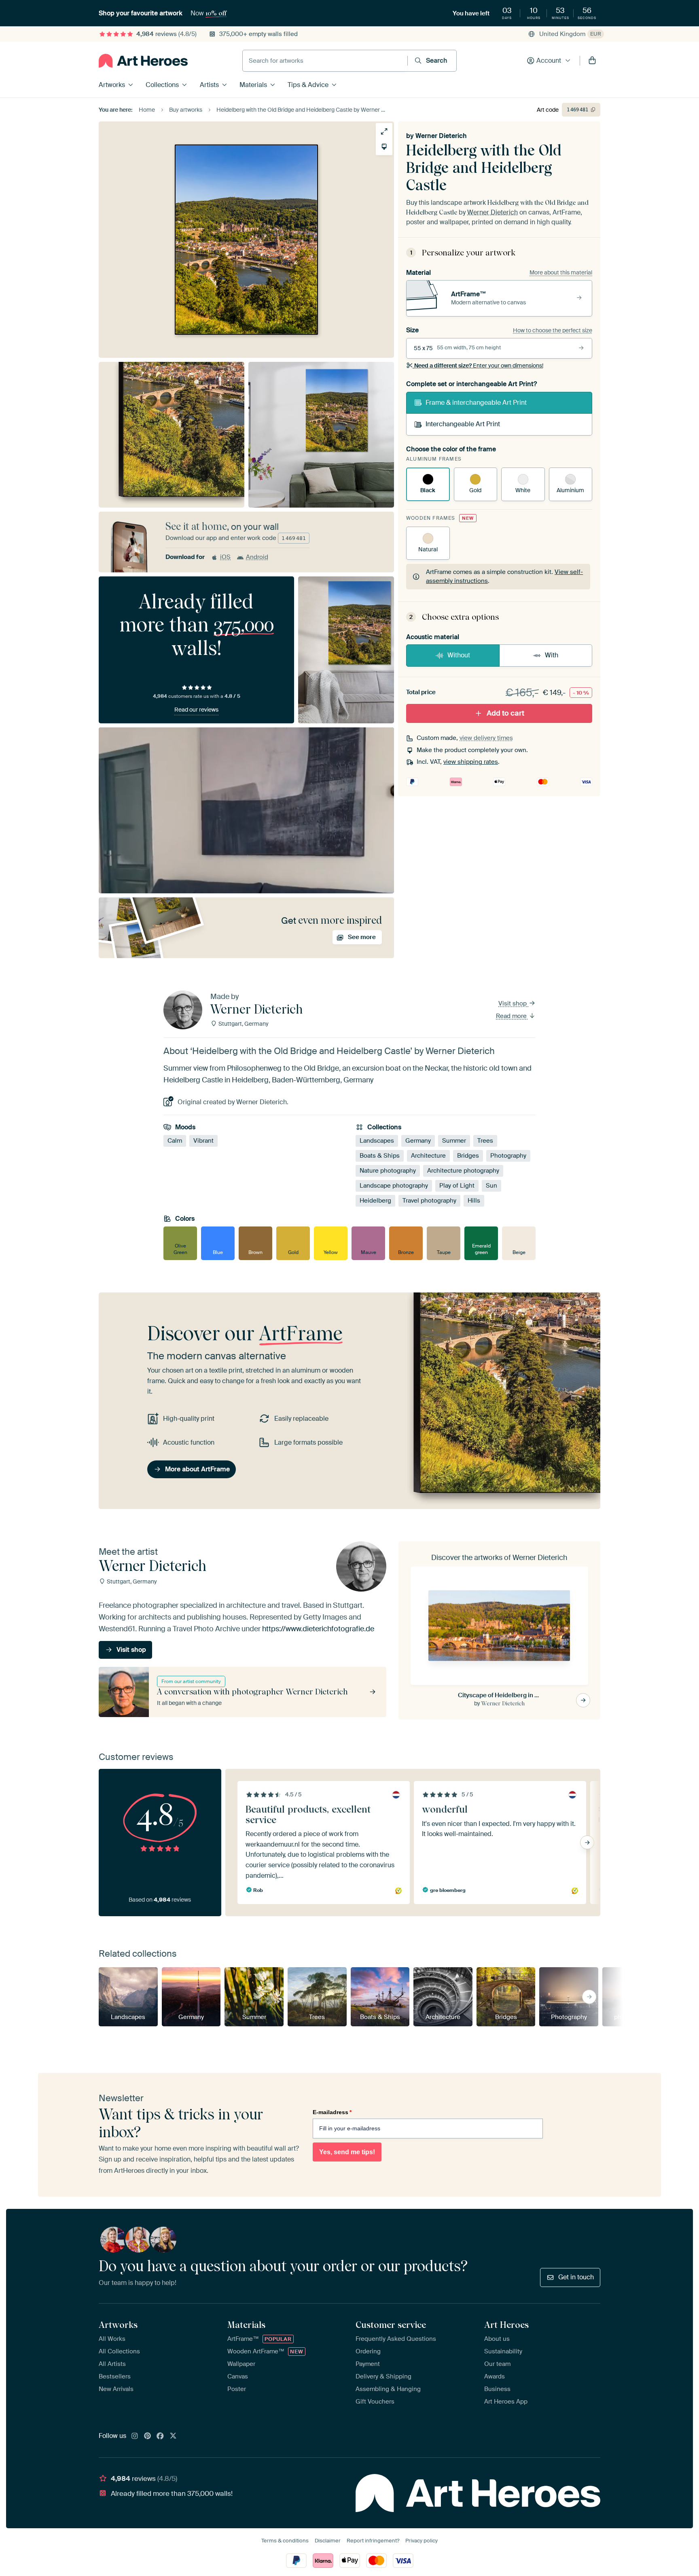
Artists (209, 85)
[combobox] (325, 61)
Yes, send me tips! (347, 2152)
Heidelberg (375, 1201)
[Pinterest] (148, 2436)
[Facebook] (160, 2436)
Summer (454, 1141)
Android (257, 557)
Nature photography (388, 1171)
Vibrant (203, 1141)
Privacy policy (422, 2541)
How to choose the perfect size (553, 330)
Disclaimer (328, 2541)
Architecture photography (463, 1171)
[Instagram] (135, 2436)
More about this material (561, 272)
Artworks (112, 85)
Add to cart (505, 713)
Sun (491, 1186)
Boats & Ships (380, 1156)
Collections (162, 85)
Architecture (428, 1156)
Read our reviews (196, 710)
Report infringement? (373, 2541)
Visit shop (513, 1003)
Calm (175, 1141)
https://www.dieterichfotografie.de (318, 1629)
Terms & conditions (285, 2541)
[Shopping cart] (592, 61)
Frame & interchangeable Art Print (476, 403)
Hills (474, 1201)
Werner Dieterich (441, 136)
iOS (225, 557)
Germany (418, 1141)
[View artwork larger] (384, 131)
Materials (253, 85)
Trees (485, 1141)
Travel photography (429, 1201)
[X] (173, 2436)
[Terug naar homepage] (143, 61)
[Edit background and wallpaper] (384, 147)
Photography (508, 1156)
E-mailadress (332, 2112)
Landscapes (377, 1141)
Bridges (468, 1156)
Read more (512, 1016)
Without (459, 655)
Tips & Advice (308, 85)
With (552, 655)
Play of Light (457, 1186)
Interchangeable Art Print (463, 424)
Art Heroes (506, 2325)
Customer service (391, 2325)
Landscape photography (394, 1186)
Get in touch (576, 2277)
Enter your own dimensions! (479, 366)
